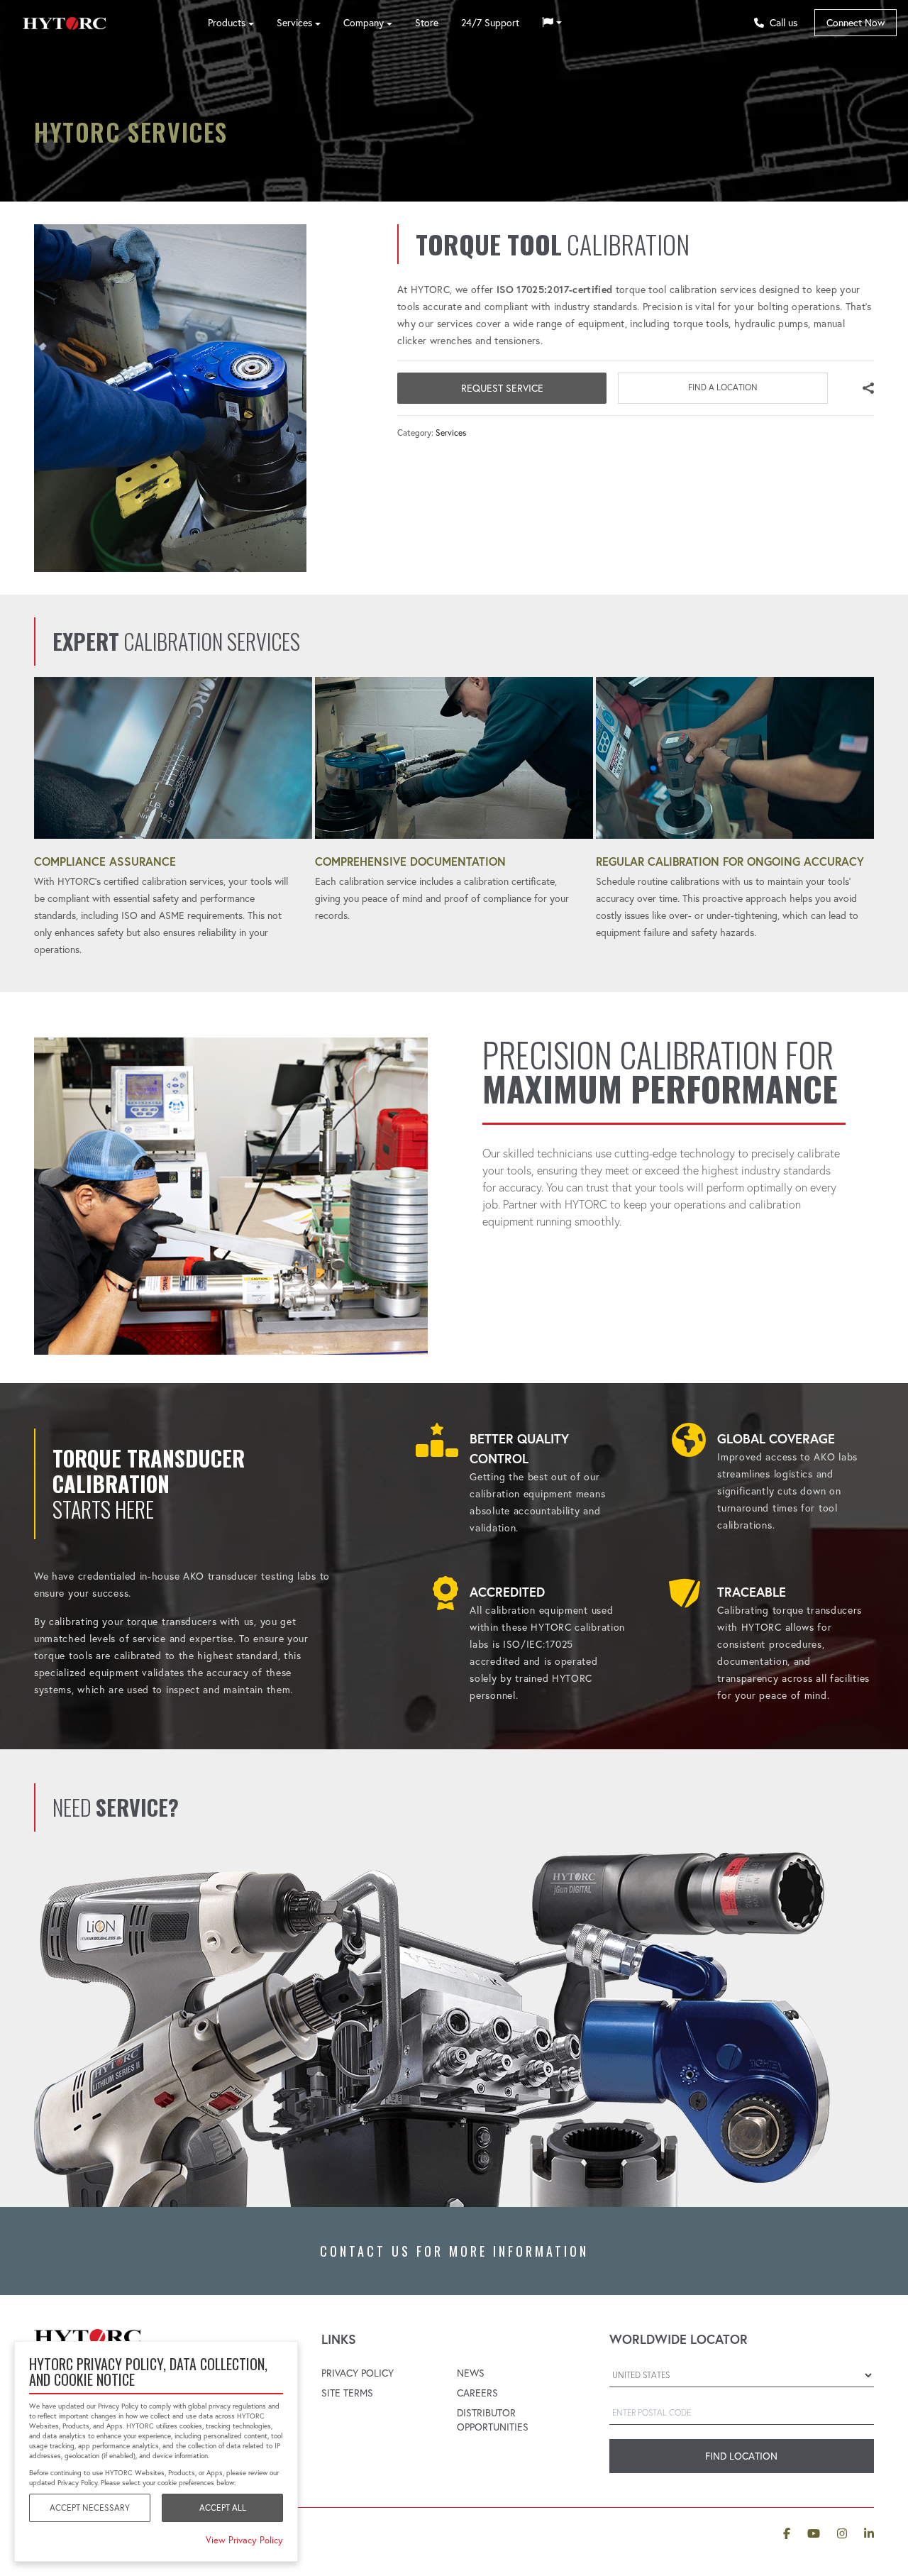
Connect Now (856, 23)
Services (451, 433)
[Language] (552, 23)
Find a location (723, 387)
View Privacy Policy (244, 2540)
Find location (741, 2456)
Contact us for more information (454, 2251)
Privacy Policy (358, 2373)
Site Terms (347, 2393)
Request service (502, 388)
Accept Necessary (90, 2508)
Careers (477, 2393)
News (471, 2373)
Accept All (223, 2508)
